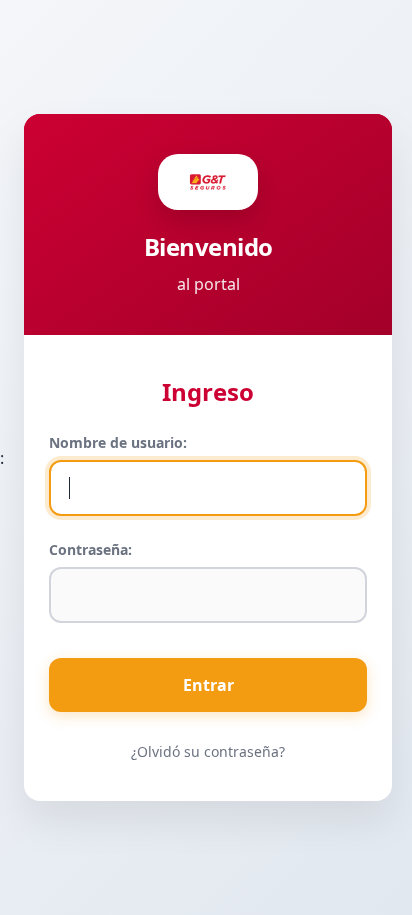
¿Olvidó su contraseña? (208, 751)
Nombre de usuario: (118, 442)
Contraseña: (90, 549)
